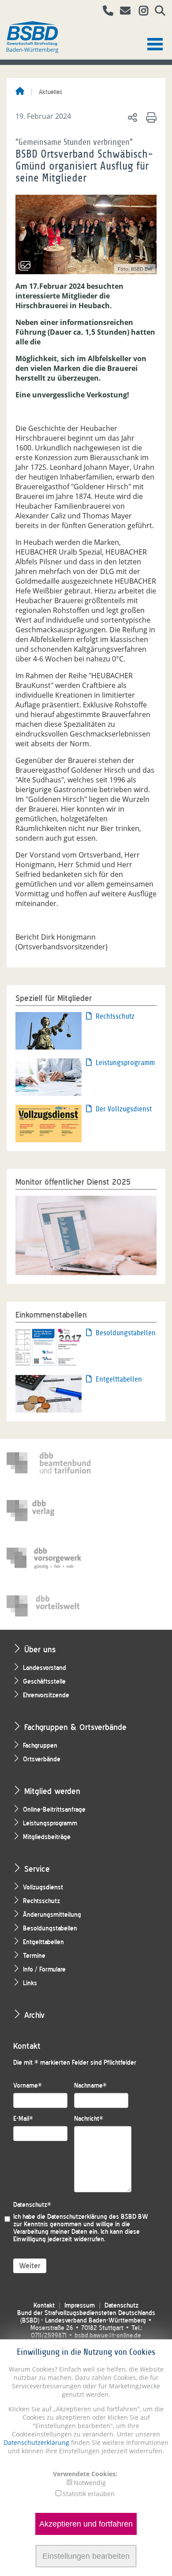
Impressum (80, 2306)
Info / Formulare (44, 1970)
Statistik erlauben (89, 2494)
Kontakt (44, 2306)
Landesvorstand (45, 1668)
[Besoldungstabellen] (49, 1347)
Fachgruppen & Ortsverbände (75, 1727)
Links (30, 1983)
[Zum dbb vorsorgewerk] (49, 1558)
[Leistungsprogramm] (49, 1076)
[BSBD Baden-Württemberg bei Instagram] (140, 12)
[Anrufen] (105, 12)
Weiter (30, 2266)
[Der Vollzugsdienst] (49, 1123)
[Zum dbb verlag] (49, 1511)
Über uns (40, 1649)
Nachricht (89, 2119)
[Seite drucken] (150, 117)
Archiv (34, 2015)
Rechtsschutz (115, 1016)
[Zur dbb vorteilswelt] (49, 1606)
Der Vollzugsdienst (124, 1109)
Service (37, 1869)
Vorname (28, 2086)
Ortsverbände (42, 1759)
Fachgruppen (40, 1746)
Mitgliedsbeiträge (47, 1837)
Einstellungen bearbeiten (86, 2556)
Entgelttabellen (119, 1379)
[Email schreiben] (123, 12)
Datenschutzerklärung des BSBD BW (98, 2217)
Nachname (90, 2086)
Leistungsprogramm (125, 1063)
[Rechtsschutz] (49, 1030)
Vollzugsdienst (43, 1887)
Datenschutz (32, 2205)
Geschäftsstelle (44, 1682)
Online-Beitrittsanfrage (54, 1810)
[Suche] (157, 12)
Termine (34, 1956)
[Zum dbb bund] (49, 1463)
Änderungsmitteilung (52, 1915)
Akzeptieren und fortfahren (86, 2524)
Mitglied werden (52, 1791)
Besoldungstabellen (126, 1333)
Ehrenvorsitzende (46, 1695)
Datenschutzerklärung (36, 2442)
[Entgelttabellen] (49, 1393)
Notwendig (90, 2483)
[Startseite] (20, 92)
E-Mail (23, 2119)
